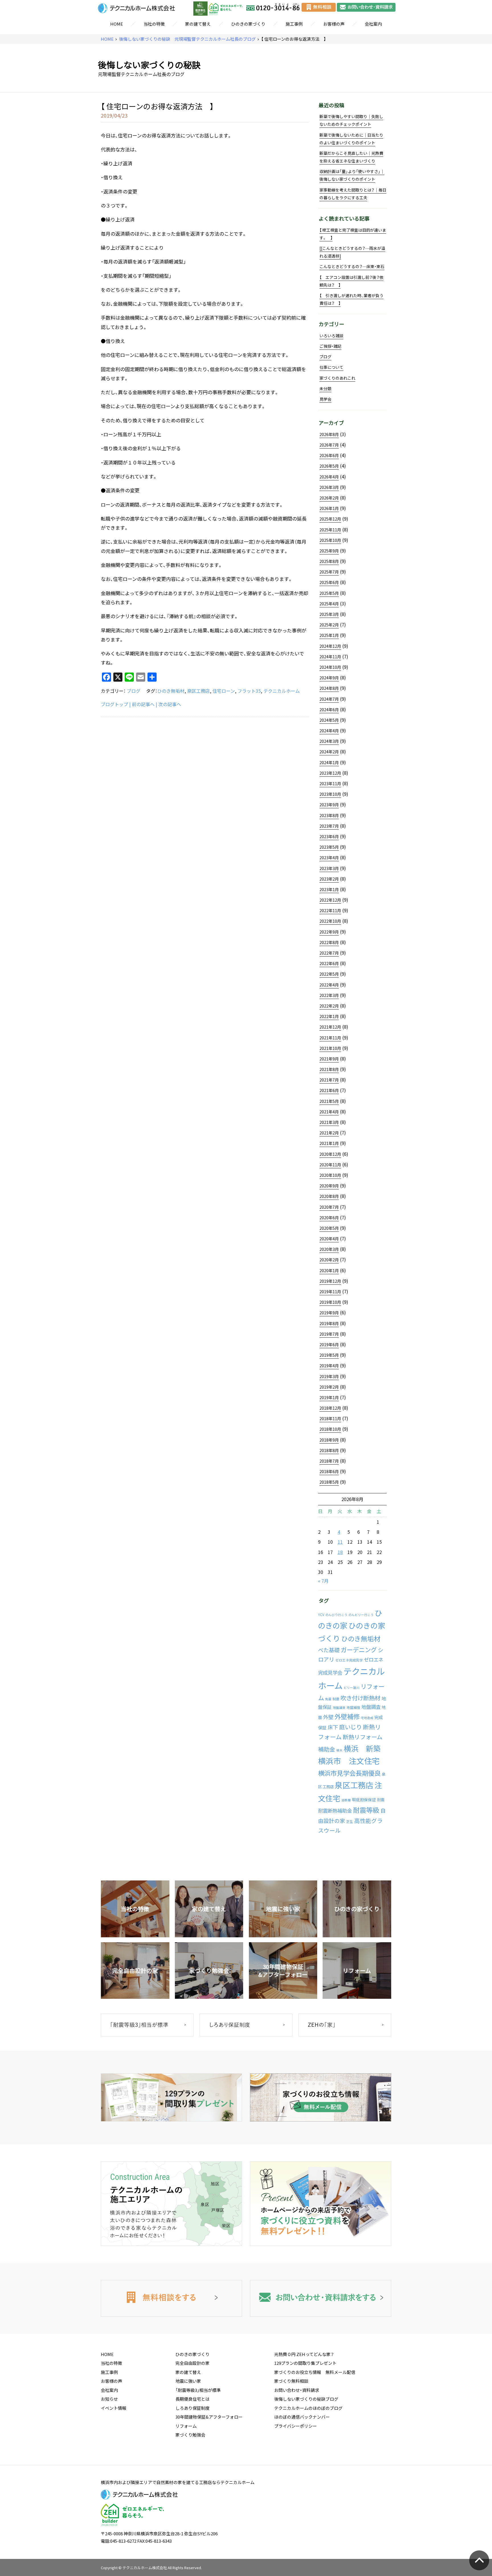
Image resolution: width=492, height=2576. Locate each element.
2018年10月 (330, 1429)
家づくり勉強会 (190, 2435)
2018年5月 (329, 1482)
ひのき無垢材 (171, 691)
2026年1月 (329, 508)
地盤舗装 (339, 1708)
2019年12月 (330, 1281)
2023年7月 (329, 826)
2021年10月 (330, 1048)
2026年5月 (329, 466)
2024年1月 (329, 762)
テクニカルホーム (282, 691)
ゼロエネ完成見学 (349, 1660)
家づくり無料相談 (291, 2381)
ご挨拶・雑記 (330, 346)
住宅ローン (224, 691)
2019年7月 (329, 1334)
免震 (328, 1699)
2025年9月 (329, 551)
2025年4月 (329, 604)
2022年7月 (329, 953)
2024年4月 (329, 731)
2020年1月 (329, 1270)
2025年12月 (330, 519)
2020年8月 (329, 1196)
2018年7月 (329, 1461)
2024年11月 (330, 657)
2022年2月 (329, 1006)
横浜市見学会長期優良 (349, 1773)
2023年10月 (330, 794)
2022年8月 (329, 942)
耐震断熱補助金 (335, 1811)
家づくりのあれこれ (337, 378)
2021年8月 (329, 1069)
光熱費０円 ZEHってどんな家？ (304, 2354)
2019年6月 (329, 1344)
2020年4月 (329, 1239)
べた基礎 (329, 1650)
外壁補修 (347, 1716)
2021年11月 (330, 1038)
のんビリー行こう (361, 1615)
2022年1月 (329, 1016)
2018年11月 (330, 1418)
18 (340, 1552)
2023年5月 (329, 847)
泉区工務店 (198, 691)
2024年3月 (329, 741)
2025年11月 (330, 530)
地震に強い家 (188, 2381)
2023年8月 (329, 815)
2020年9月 (329, 1186)
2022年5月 (329, 974)
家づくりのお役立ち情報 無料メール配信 (315, 2372)
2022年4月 (329, 985)
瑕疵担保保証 (364, 1800)
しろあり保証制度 (192, 2408)
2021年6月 (329, 1090)
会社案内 (373, 24)
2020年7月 (329, 1207)
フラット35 (249, 691)
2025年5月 (329, 593)
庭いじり (350, 1727)
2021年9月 (329, 1059)
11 (340, 1542)
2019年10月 (330, 1302)
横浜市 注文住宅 (349, 1761)
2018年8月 (329, 1450)
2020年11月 (330, 1165)
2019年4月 (329, 1366)
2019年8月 (329, 1323)
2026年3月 (329, 487)
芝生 (350, 1822)
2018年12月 (330, 1408)
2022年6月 (329, 963)
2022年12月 (330, 900)
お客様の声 (334, 24)
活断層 (346, 1800)
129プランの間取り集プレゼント (305, 2363)
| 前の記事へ (142, 704)
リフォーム (186, 2426)
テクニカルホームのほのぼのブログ (308, 2408)
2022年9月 (329, 932)
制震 (336, 1699)
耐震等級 (366, 1810)
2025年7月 (329, 572)
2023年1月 (329, 889)
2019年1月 (329, 1397)
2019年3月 (329, 1376)
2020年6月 (329, 1218)
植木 (339, 1750)
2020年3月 (329, 1249)
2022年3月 (329, 995)
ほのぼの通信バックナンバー (302, 2417)
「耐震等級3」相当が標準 (198, 2390)
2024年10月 (330, 667)
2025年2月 (329, 625)
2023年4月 (329, 858)
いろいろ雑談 (331, 336)
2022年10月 (330, 921)
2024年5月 (329, 720)
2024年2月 (329, 752)
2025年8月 (329, 561)
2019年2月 (329, 1387)
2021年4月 (329, 1112)
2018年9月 (329, 1440)
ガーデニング (359, 1650)
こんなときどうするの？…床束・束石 (352, 266)
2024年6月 (329, 710)
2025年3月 (329, 614)
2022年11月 (330, 910)
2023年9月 (329, 805)
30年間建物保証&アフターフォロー (209, 2417)
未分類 (325, 388)
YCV (321, 1615)
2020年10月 (330, 1175)
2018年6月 (329, 1471)
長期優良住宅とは (192, 2399)
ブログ (134, 691)
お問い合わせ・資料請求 (297, 2390)
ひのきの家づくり (248, 24)
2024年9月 (329, 678)
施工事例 (294, 24)
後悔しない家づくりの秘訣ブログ (306, 2399)
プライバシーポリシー (296, 2426)
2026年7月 (329, 445)
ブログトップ (114, 704)
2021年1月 (329, 1143)
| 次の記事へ (168, 704)
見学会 (325, 399)
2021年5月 (329, 1101)
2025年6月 (329, 582)
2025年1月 (329, 635)
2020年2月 (329, 1260)
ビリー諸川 (351, 1688)
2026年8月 (329, 434)
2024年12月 (330, 646)
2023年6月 (329, 836)
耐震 (381, 1800)
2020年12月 (330, 1154)
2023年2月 (329, 879)
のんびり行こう (336, 1615)
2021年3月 (329, 1122)
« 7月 (323, 1581)
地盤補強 (353, 1707)
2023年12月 (330, 773)
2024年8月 (329, 688)
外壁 (328, 1717)
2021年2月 (329, 1133)
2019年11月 (330, 1292)
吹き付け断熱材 (360, 1698)
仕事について (331, 367)
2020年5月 (329, 1228)
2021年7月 (329, 1080)
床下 (333, 1727)
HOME (117, 24)
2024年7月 (329, 699)
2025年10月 (330, 540)
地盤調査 (371, 1707)
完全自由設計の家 (192, 2363)
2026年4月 (329, 477)
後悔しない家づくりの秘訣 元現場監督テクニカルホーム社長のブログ (187, 39)
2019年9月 (329, 1313)
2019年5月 (329, 1355)
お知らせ (109, 2399)
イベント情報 (114, 2408)
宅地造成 (367, 1718)
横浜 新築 (362, 1748)
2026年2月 (329, 498)
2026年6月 (329, 455)
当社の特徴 (154, 24)
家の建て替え (198, 24)
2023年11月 (330, 784)
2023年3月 (329, 868)
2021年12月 (330, 1027)
